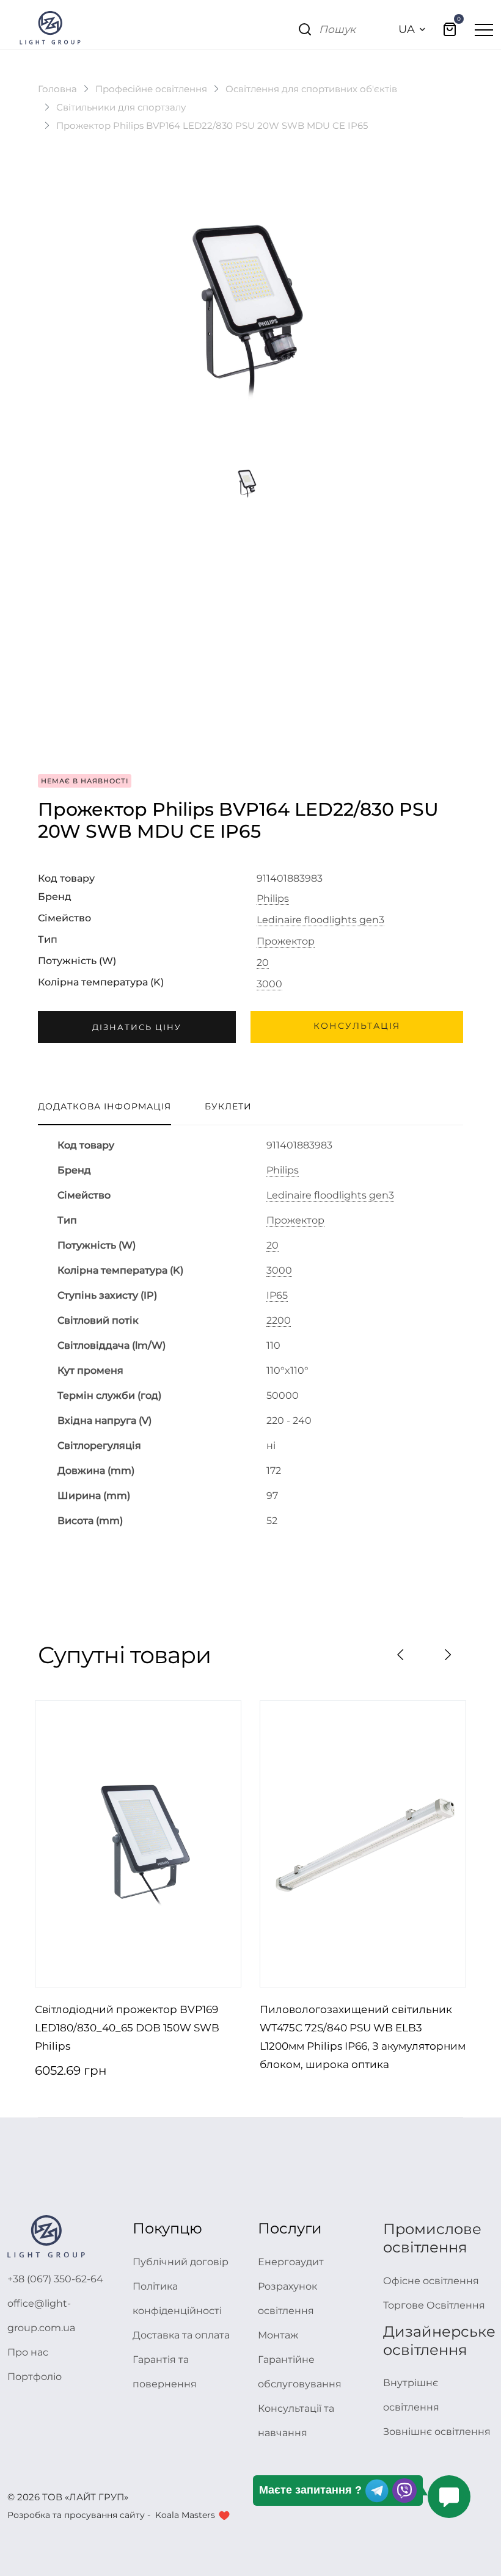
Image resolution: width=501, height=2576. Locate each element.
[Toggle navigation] (484, 29)
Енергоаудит (291, 2262)
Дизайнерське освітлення (439, 2341)
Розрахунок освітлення (287, 2298)
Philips (273, 899)
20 (263, 963)
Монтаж (278, 2335)
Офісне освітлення (431, 2281)
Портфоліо (35, 2377)
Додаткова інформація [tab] (104, 1106)
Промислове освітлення (432, 2238)
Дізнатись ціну (137, 1027)
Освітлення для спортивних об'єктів (311, 89)
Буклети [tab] (228, 1106)
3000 (269, 984)
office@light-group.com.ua (41, 2316)
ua (407, 29)
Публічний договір (181, 2262)
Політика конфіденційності (177, 2298)
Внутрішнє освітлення (411, 2395)
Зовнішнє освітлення (437, 2432)
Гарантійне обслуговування (300, 2372)
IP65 (277, 1296)
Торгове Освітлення (434, 2305)
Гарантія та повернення (165, 2372)
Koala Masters (185, 2515)
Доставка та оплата (181, 2335)
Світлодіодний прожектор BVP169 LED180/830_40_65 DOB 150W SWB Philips (127, 2028)
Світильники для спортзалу (121, 107)
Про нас (28, 2352)
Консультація (357, 1026)
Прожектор (286, 942)
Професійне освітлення (151, 89)
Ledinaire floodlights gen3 (320, 920)
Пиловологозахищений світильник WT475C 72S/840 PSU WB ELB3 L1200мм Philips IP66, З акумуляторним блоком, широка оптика (363, 2037)
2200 (279, 1321)
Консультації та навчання (296, 2421)
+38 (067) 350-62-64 (55, 2279)
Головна (57, 89)
